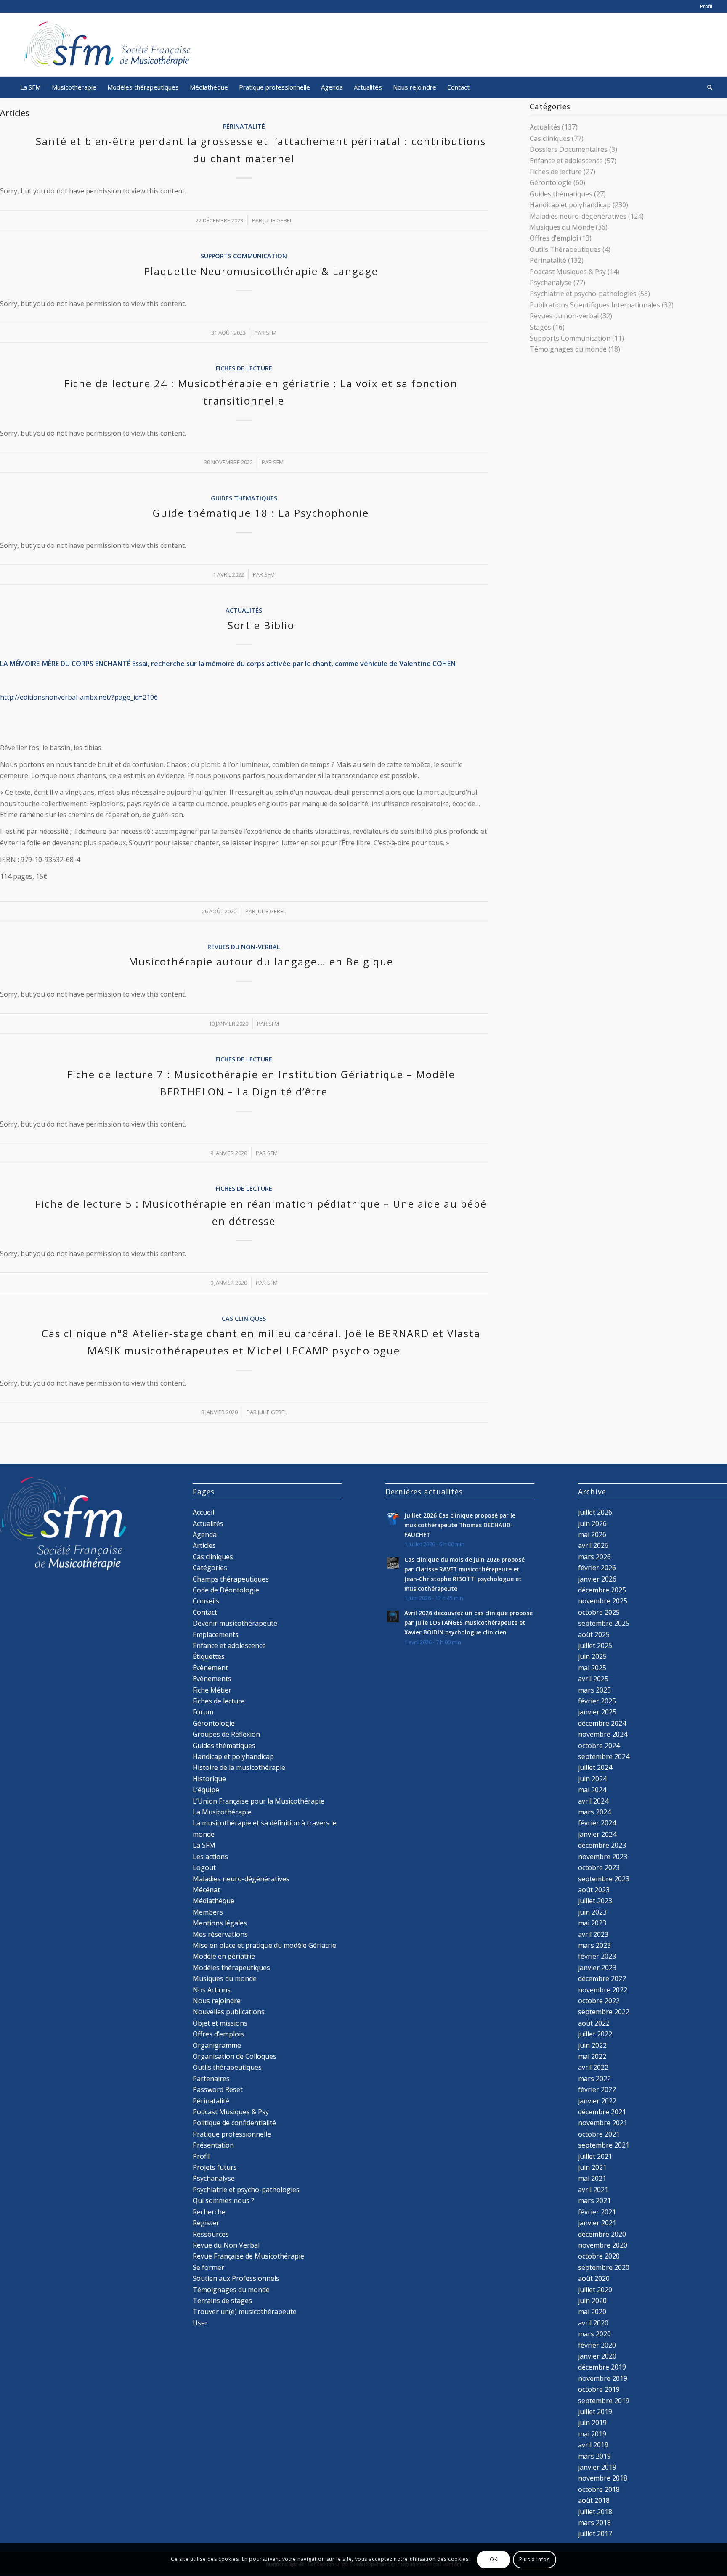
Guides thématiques (244, 498)
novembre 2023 (603, 1857)
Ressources (211, 2234)
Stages (540, 327)
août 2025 (594, 1634)
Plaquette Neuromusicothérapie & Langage (261, 271)
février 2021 (597, 2212)
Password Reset (218, 2089)
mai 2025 (592, 1668)
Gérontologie (551, 182)
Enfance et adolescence (566, 161)
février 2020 (597, 2345)
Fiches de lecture (244, 368)
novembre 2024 (603, 1734)
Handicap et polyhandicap (570, 205)
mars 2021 (594, 2200)
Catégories (210, 1568)
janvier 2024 (597, 1834)
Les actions (210, 1857)
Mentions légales (220, 1923)
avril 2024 (593, 1801)
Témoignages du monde (568, 349)
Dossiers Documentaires (569, 149)
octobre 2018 (599, 2489)
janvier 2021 (597, 2223)
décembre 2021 (602, 2112)
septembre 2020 (604, 2267)
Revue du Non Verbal (226, 2245)
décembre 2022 (602, 1978)
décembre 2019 (602, 2367)
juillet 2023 (595, 1901)
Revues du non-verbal (244, 947)
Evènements (212, 1679)
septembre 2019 (604, 2401)
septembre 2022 (604, 2012)
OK (494, 2559)
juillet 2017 (595, 2534)
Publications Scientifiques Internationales (595, 305)
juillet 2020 (595, 2290)
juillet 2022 (595, 2034)
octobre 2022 (599, 2001)
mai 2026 (592, 1534)
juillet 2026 (595, 1512)
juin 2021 (592, 2167)
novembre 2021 (603, 2123)
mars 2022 (594, 2079)
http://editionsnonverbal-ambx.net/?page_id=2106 (79, 697)
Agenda (205, 1534)
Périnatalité (244, 126)
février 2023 (597, 1956)
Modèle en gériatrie (224, 1956)
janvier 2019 (597, 2467)
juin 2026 (592, 1523)
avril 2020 (593, 2323)
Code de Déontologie (226, 1590)
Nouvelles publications (229, 2012)
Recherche (209, 2212)
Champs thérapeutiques (231, 1579)
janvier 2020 (597, 2356)
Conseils (206, 1601)
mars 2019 (594, 2456)
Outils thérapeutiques (227, 2067)
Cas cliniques (244, 1318)
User (200, 2323)
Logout (204, 1867)
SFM (271, 333)
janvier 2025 (597, 1712)
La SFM (204, 1845)
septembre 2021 (604, 2145)
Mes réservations (220, 1934)
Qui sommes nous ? (223, 2200)
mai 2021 (592, 2178)
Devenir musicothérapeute (235, 1623)
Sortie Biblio (261, 625)
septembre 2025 (604, 1623)
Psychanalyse (551, 283)
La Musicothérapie (222, 1812)
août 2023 (594, 1890)
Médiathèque (214, 1901)
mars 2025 (594, 1690)
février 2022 (597, 2089)
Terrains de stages (222, 2301)
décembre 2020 (602, 2234)
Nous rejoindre (217, 2001)
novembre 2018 (603, 2478)
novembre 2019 (603, 2378)
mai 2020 (592, 2312)
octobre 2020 (599, 2256)
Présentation (213, 2145)
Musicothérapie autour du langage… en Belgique (261, 961)
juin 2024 (592, 1779)
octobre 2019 (599, 2389)
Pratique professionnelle (232, 2134)
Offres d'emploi (554, 238)
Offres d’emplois (218, 2034)
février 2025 (597, 1701)
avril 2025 (593, 1679)
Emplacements (216, 1634)
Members (208, 1912)
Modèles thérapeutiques (231, 1968)
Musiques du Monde (562, 227)
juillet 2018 (595, 2512)
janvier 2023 (597, 1968)
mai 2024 (592, 1790)
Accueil (203, 1512)
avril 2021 (593, 2190)
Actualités (244, 610)
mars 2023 (594, 1945)
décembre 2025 (602, 1590)
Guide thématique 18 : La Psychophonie (261, 513)
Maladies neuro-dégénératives (578, 216)
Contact (205, 1612)
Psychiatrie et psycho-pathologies (583, 294)
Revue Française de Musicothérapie (248, 2256)
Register (206, 2223)
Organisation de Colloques (235, 2056)
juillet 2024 (595, 1767)
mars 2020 (594, 2334)
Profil (706, 6)
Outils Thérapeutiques (565, 249)
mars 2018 (594, 2523)
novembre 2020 (603, 2245)
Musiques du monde (225, 1978)
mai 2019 (592, 2434)
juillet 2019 (595, 2412)
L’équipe (206, 1790)
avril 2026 (593, 1545)
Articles (204, 1545)
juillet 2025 (595, 1645)
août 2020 (594, 2278)
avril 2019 (593, 2445)
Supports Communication (244, 256)
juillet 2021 (595, 2156)
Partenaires (211, 2079)
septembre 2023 (604, 1879)
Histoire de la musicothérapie (239, 1767)
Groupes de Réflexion (226, 1734)
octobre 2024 (599, 1746)
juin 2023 (592, 1912)
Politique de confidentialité (234, 2123)
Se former (208, 2267)
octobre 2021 (599, 2134)
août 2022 (594, 2023)
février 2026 (597, 1568)
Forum (203, 1712)
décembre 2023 (602, 1845)
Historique (209, 1779)
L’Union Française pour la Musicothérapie (259, 1801)
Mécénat (206, 1890)
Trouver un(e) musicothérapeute (245, 2312)
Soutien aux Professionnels (236, 2278)
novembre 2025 (603, 1601)
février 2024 (597, 1823)
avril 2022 (593, 2067)
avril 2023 (593, 1934)
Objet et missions (220, 2023)
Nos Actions (212, 1990)
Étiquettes (209, 1656)
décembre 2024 (602, 1723)
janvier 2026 (597, 1579)
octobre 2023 (599, 1867)
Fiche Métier (212, 1690)
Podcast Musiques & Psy (568, 272)
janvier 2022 (597, 2101)
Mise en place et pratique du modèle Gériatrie (264, 1945)
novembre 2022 (603, 1990)
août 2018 (594, 2500)
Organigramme (217, 2045)
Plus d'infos (534, 2559)
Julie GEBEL (278, 220)
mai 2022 (592, 2056)
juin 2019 (592, 2423)
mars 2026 (594, 1557)
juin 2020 (592, 2301)
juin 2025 (592, 1656)
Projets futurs (215, 2167)
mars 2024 (594, 1812)
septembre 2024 (604, 1756)
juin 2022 (592, 2045)
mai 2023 (592, 1923)
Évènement (210, 1668)
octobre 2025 (599, 1612)
